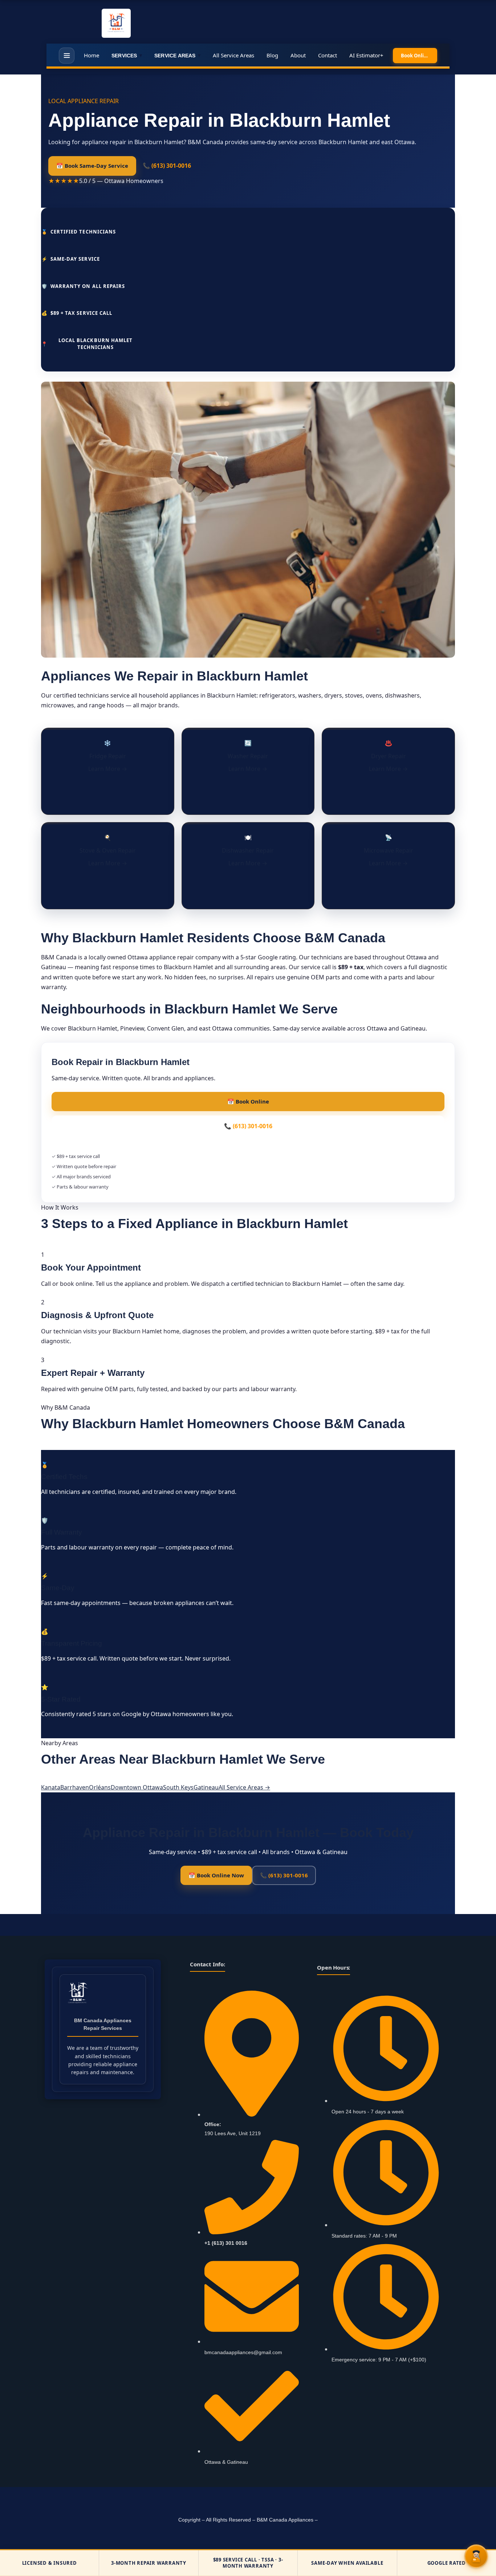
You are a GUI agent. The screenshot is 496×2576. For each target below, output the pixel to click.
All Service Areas (233, 55)
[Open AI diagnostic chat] (476, 2556)
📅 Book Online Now (216, 1875)
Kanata (51, 1787)
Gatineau (206, 1787)
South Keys (178, 1787)
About (298, 55)
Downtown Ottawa (137, 1787)
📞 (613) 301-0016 (167, 166)
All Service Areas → (244, 1787)
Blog (272, 55)
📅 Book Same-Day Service (92, 166)
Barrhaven (75, 1787)
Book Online (415, 56)
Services (127, 55)
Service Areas (177, 55)
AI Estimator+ (366, 55)
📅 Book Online (248, 1101)
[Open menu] (67, 56)
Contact (328, 55)
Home (92, 55)
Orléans (100, 1787)
